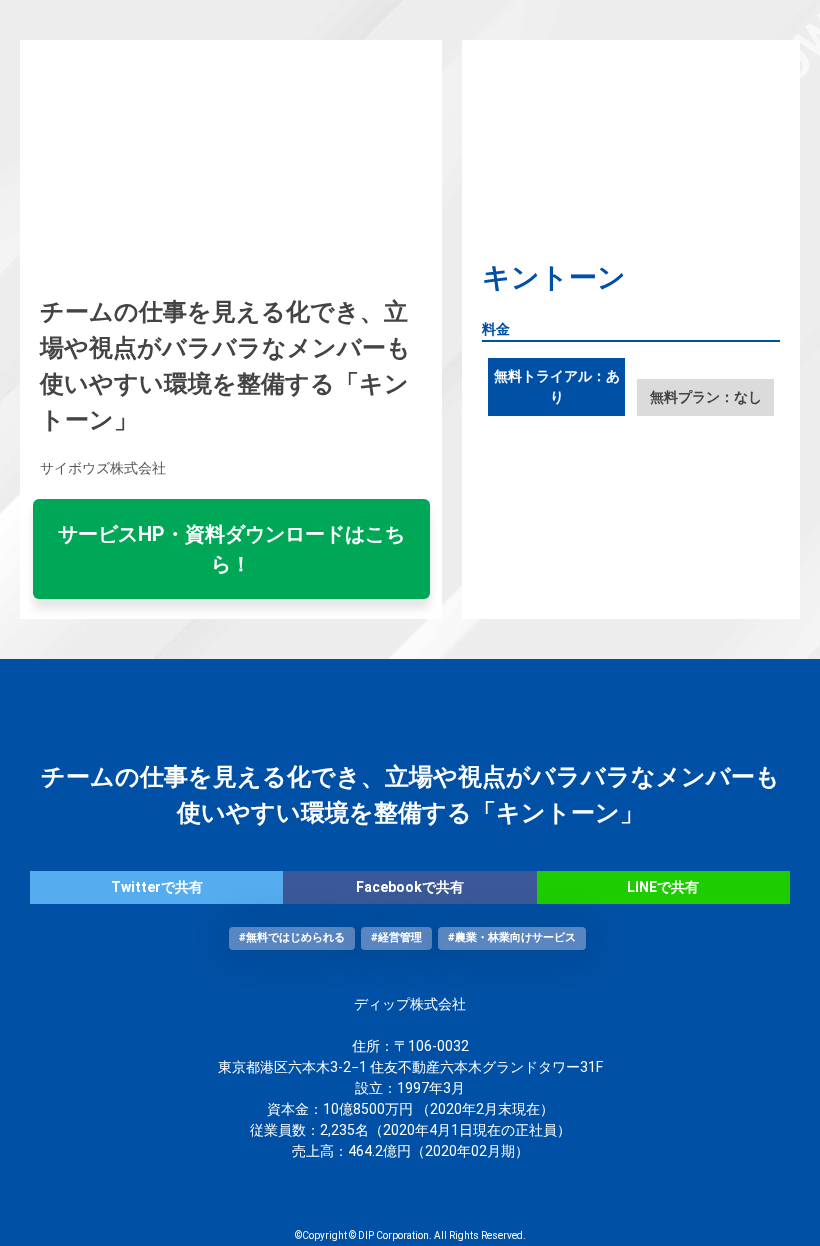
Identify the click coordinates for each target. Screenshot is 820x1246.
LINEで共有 (663, 887)
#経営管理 (396, 937)
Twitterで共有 (157, 887)
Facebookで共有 (410, 887)
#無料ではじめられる (292, 937)
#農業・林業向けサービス (512, 937)
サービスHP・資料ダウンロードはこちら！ (231, 549)
